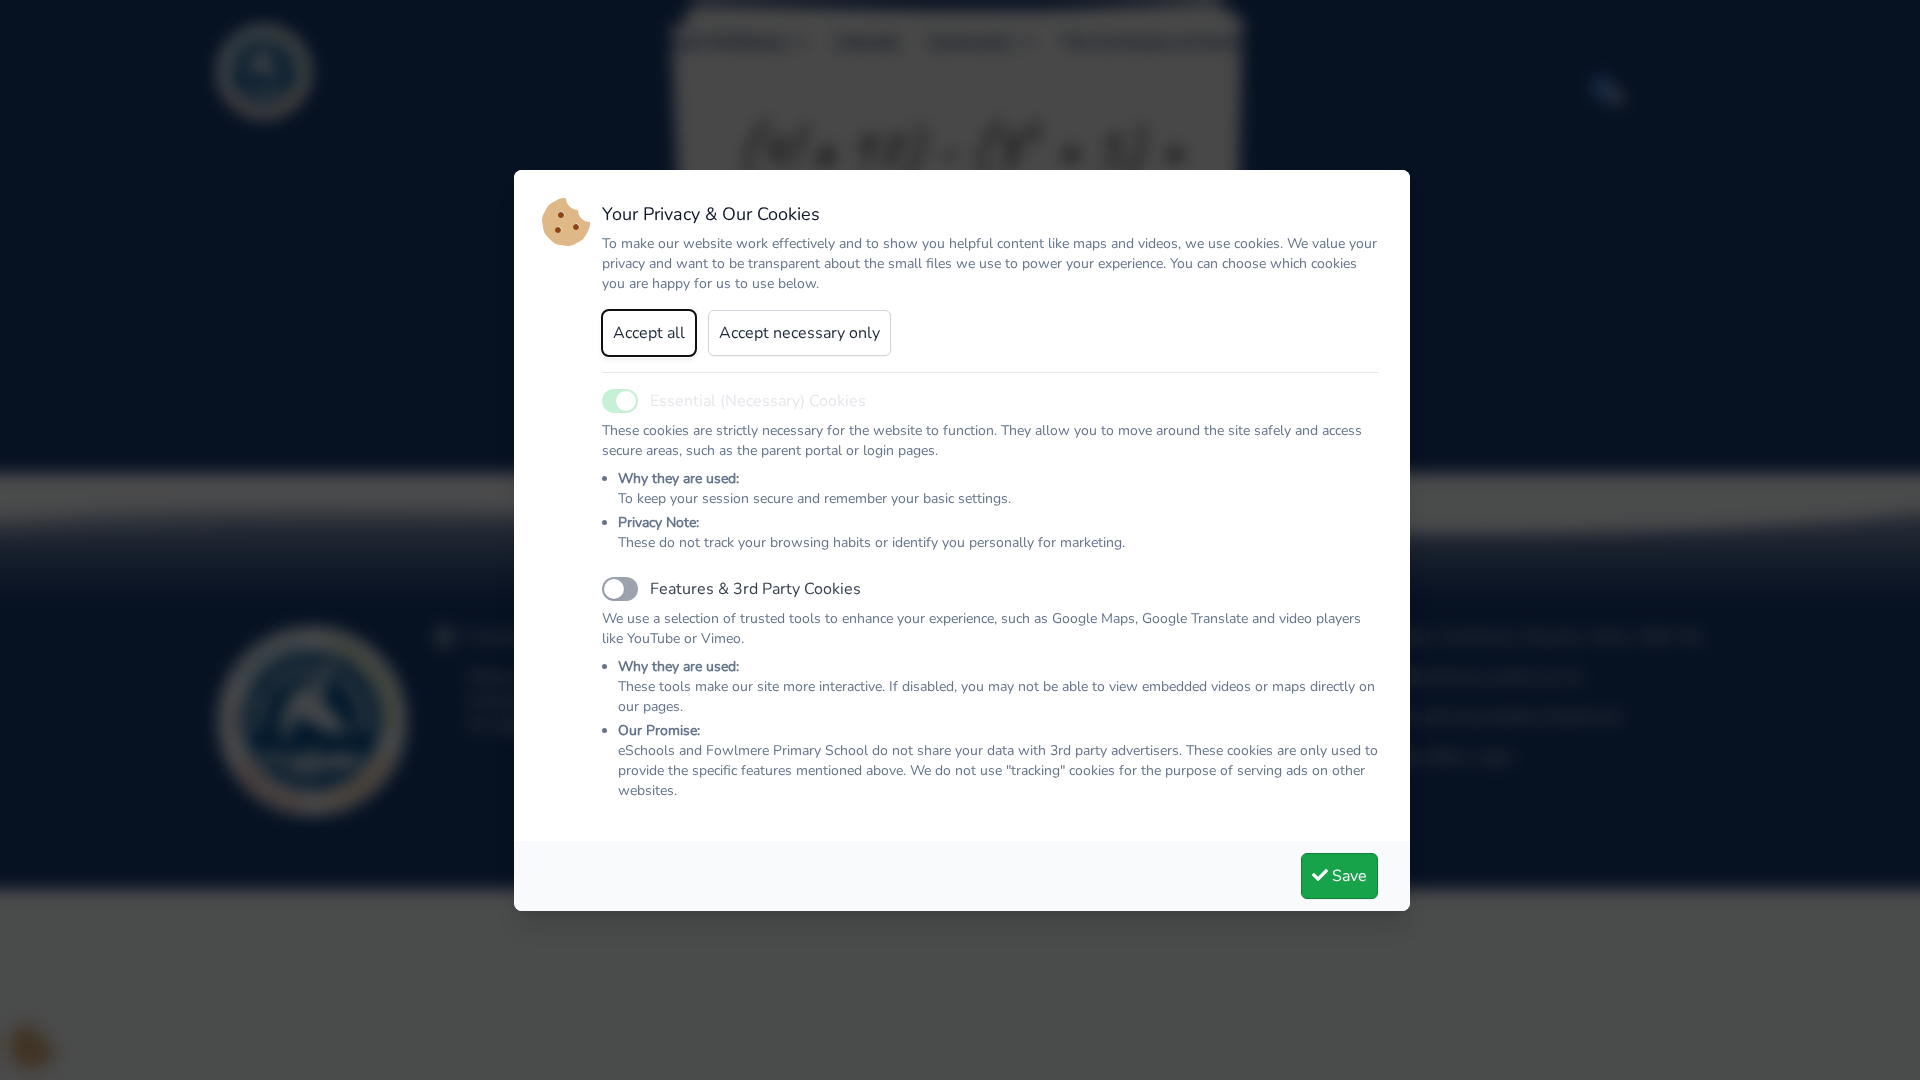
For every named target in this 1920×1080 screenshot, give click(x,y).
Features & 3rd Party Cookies (755, 589)
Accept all (649, 333)
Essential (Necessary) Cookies (758, 401)
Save (1347, 876)
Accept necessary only (799, 333)
